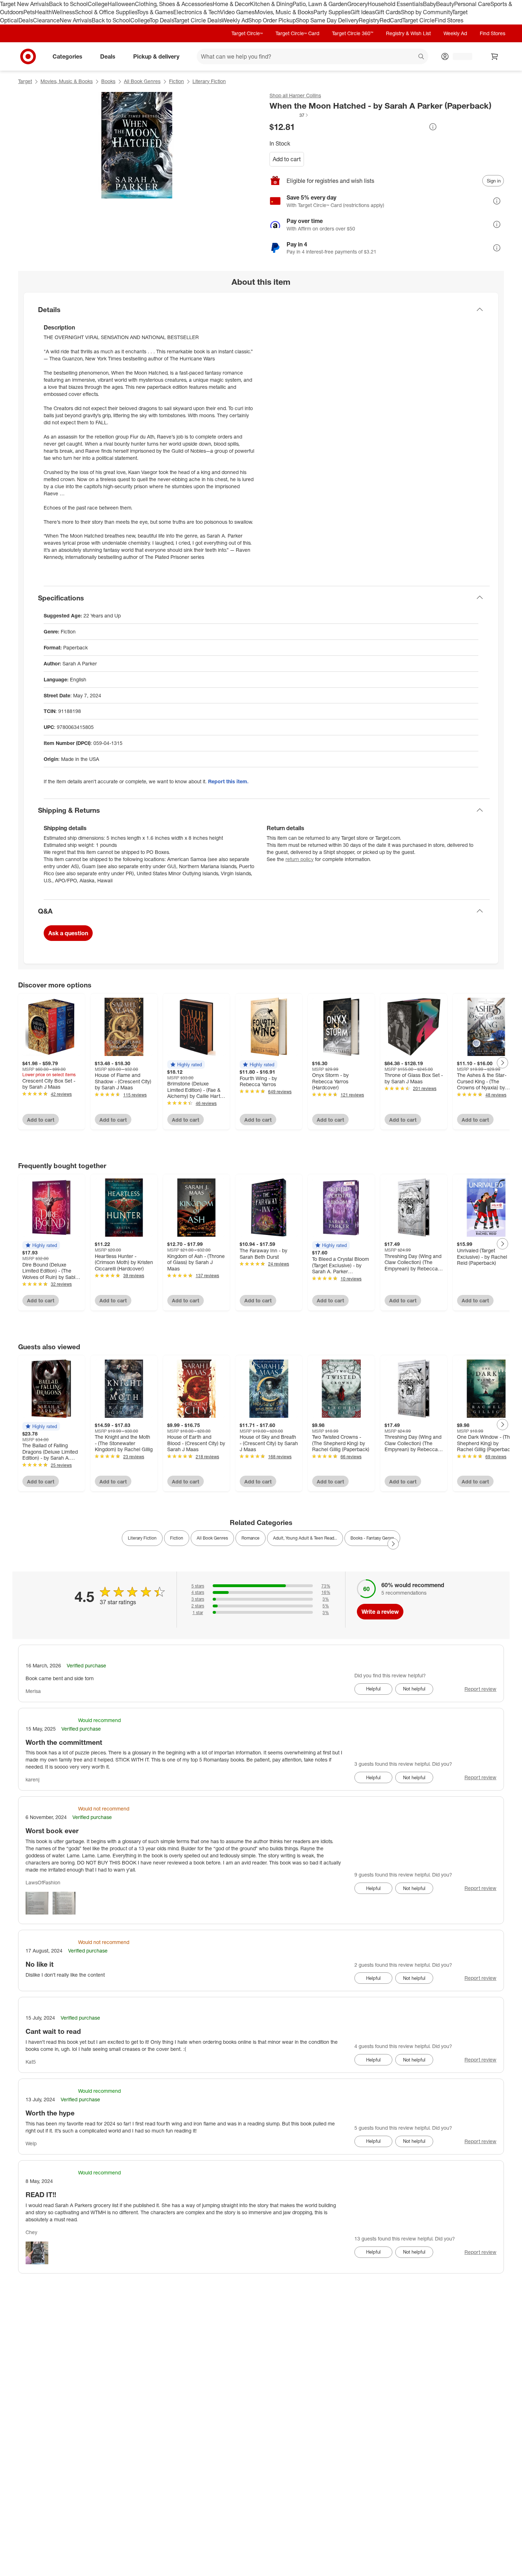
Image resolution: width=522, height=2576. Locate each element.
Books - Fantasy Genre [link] (372, 1538)
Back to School (68, 4)
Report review (480, 1689)
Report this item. (228, 781)
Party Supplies (332, 12)
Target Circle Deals (198, 20)
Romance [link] (251, 1538)
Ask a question (68, 933)
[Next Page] (502, 1063)
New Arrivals (76, 20)
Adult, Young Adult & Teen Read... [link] (305, 1538)
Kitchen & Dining (271, 4)
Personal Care (472, 4)
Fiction (176, 81)
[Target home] (28, 56)
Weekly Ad (235, 20)
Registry (369, 20)
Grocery (357, 4)
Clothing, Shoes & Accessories (174, 4)
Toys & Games (155, 12)
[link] (289, 115)
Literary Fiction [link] (142, 1538)
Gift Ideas (363, 12)
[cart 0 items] (495, 56)
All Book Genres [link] (212, 1538)
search (422, 57)
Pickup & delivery (156, 56)
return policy (300, 859)
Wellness (63, 12)
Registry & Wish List (408, 33)
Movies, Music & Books (284, 12)
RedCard (391, 20)
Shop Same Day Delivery (327, 20)
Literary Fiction (209, 81)
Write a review (380, 1612)
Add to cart (287, 159)
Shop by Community (426, 12)
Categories (67, 56)
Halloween (121, 4)
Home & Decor (231, 4)
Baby (429, 4)
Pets (29, 12)
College (98, 4)
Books (108, 81)
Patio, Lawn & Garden (320, 4)
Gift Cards (388, 12)
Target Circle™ (247, 33)
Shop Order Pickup (272, 20)
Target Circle (418, 20)
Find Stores (449, 20)
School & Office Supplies (106, 12)
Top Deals (162, 20)
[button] (289, 115)
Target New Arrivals (25, 4)
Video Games (237, 12)
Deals (26, 20)
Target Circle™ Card (297, 33)
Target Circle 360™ (353, 33)
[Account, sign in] (459, 56)
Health (43, 12)
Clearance (46, 20)
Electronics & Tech (197, 12)
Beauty (445, 4)
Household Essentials (395, 4)
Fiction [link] (177, 1538)
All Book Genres (142, 81)
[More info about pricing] (433, 127)
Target (25, 81)
